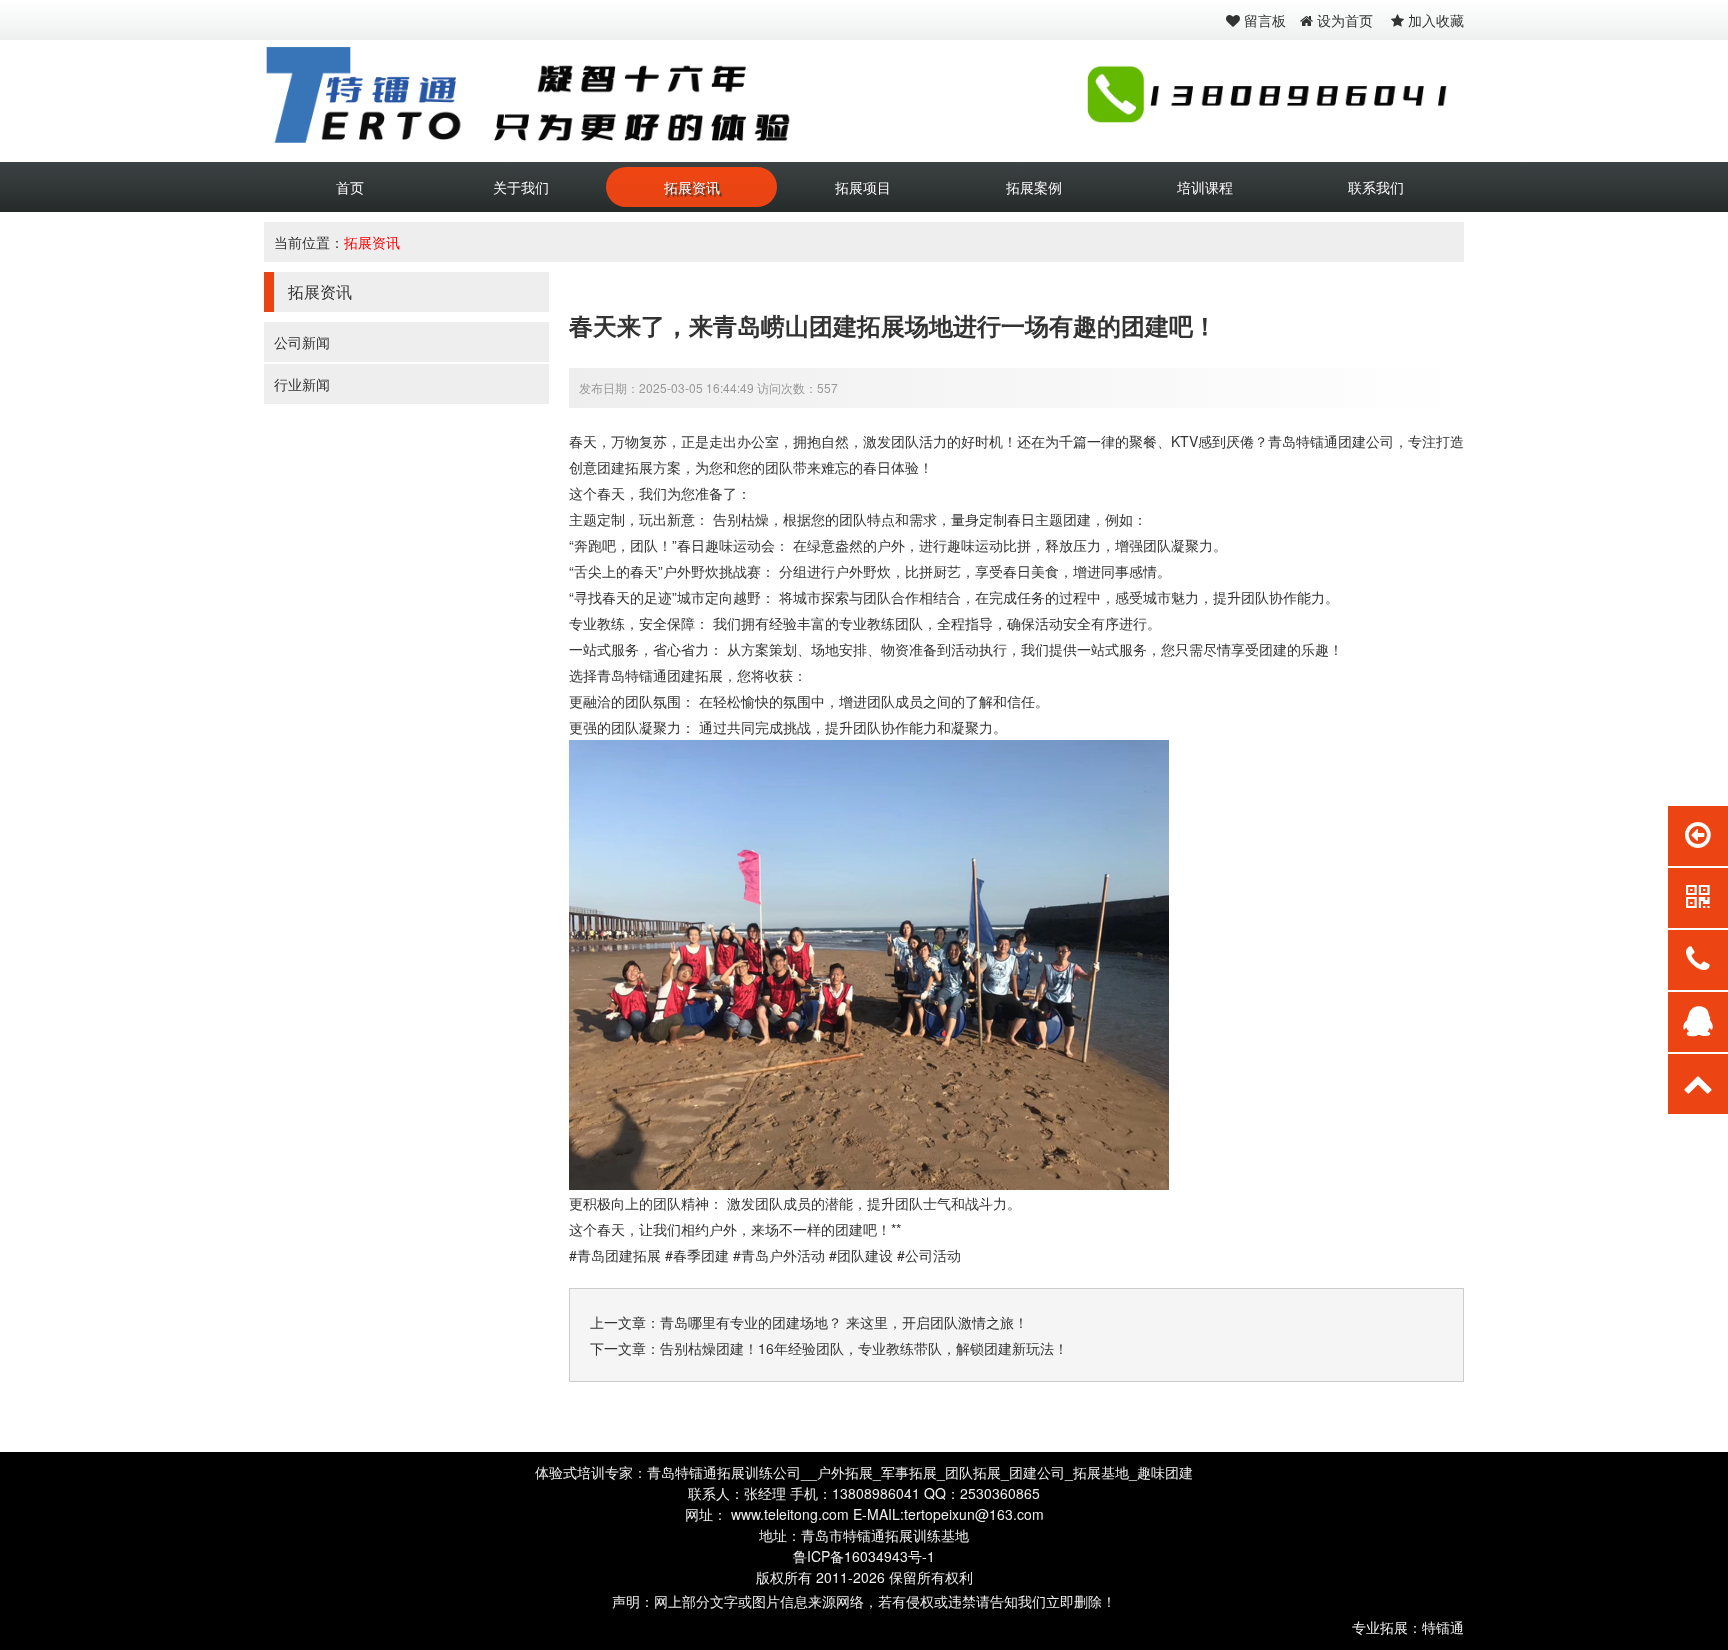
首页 (350, 187)
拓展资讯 (692, 187)
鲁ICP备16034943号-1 (864, 1556)
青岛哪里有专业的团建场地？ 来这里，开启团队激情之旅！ (844, 1322)
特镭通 (1443, 1627)
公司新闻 (302, 342)
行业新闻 (302, 384)
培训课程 (1205, 187)
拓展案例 (1034, 187)
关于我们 (521, 187)
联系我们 (1376, 187)
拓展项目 (863, 187)
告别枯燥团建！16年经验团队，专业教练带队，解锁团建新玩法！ (864, 1348)
